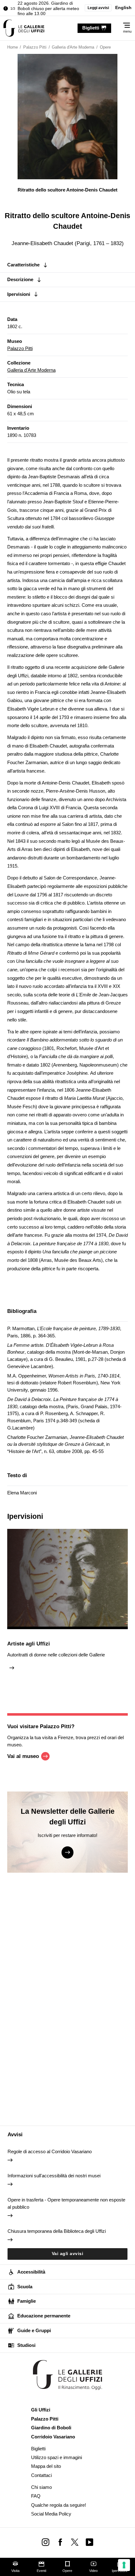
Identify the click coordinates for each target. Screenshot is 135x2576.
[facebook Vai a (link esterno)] (60, 2542)
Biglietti (38, 2449)
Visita (15, 2571)
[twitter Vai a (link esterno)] (75, 2542)
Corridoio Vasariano (53, 2437)
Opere (67, 2571)
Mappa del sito (46, 2466)
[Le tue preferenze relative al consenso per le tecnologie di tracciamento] (124, 2565)
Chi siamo (41, 2487)
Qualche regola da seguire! (59, 2505)
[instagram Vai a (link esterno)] (45, 2542)
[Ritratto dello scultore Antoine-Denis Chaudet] (24, 28)
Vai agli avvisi (68, 2254)
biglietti (91, 28)
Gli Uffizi (41, 2410)
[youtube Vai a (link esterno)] (90, 2542)
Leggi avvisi (98, 8)
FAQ (36, 2496)
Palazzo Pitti (20, 348)
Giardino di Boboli (51, 2428)
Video (93, 2571)
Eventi (41, 2571)
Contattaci (41, 2475)
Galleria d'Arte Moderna (31, 370)
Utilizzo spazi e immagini (57, 2457)
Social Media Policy (51, 2514)
